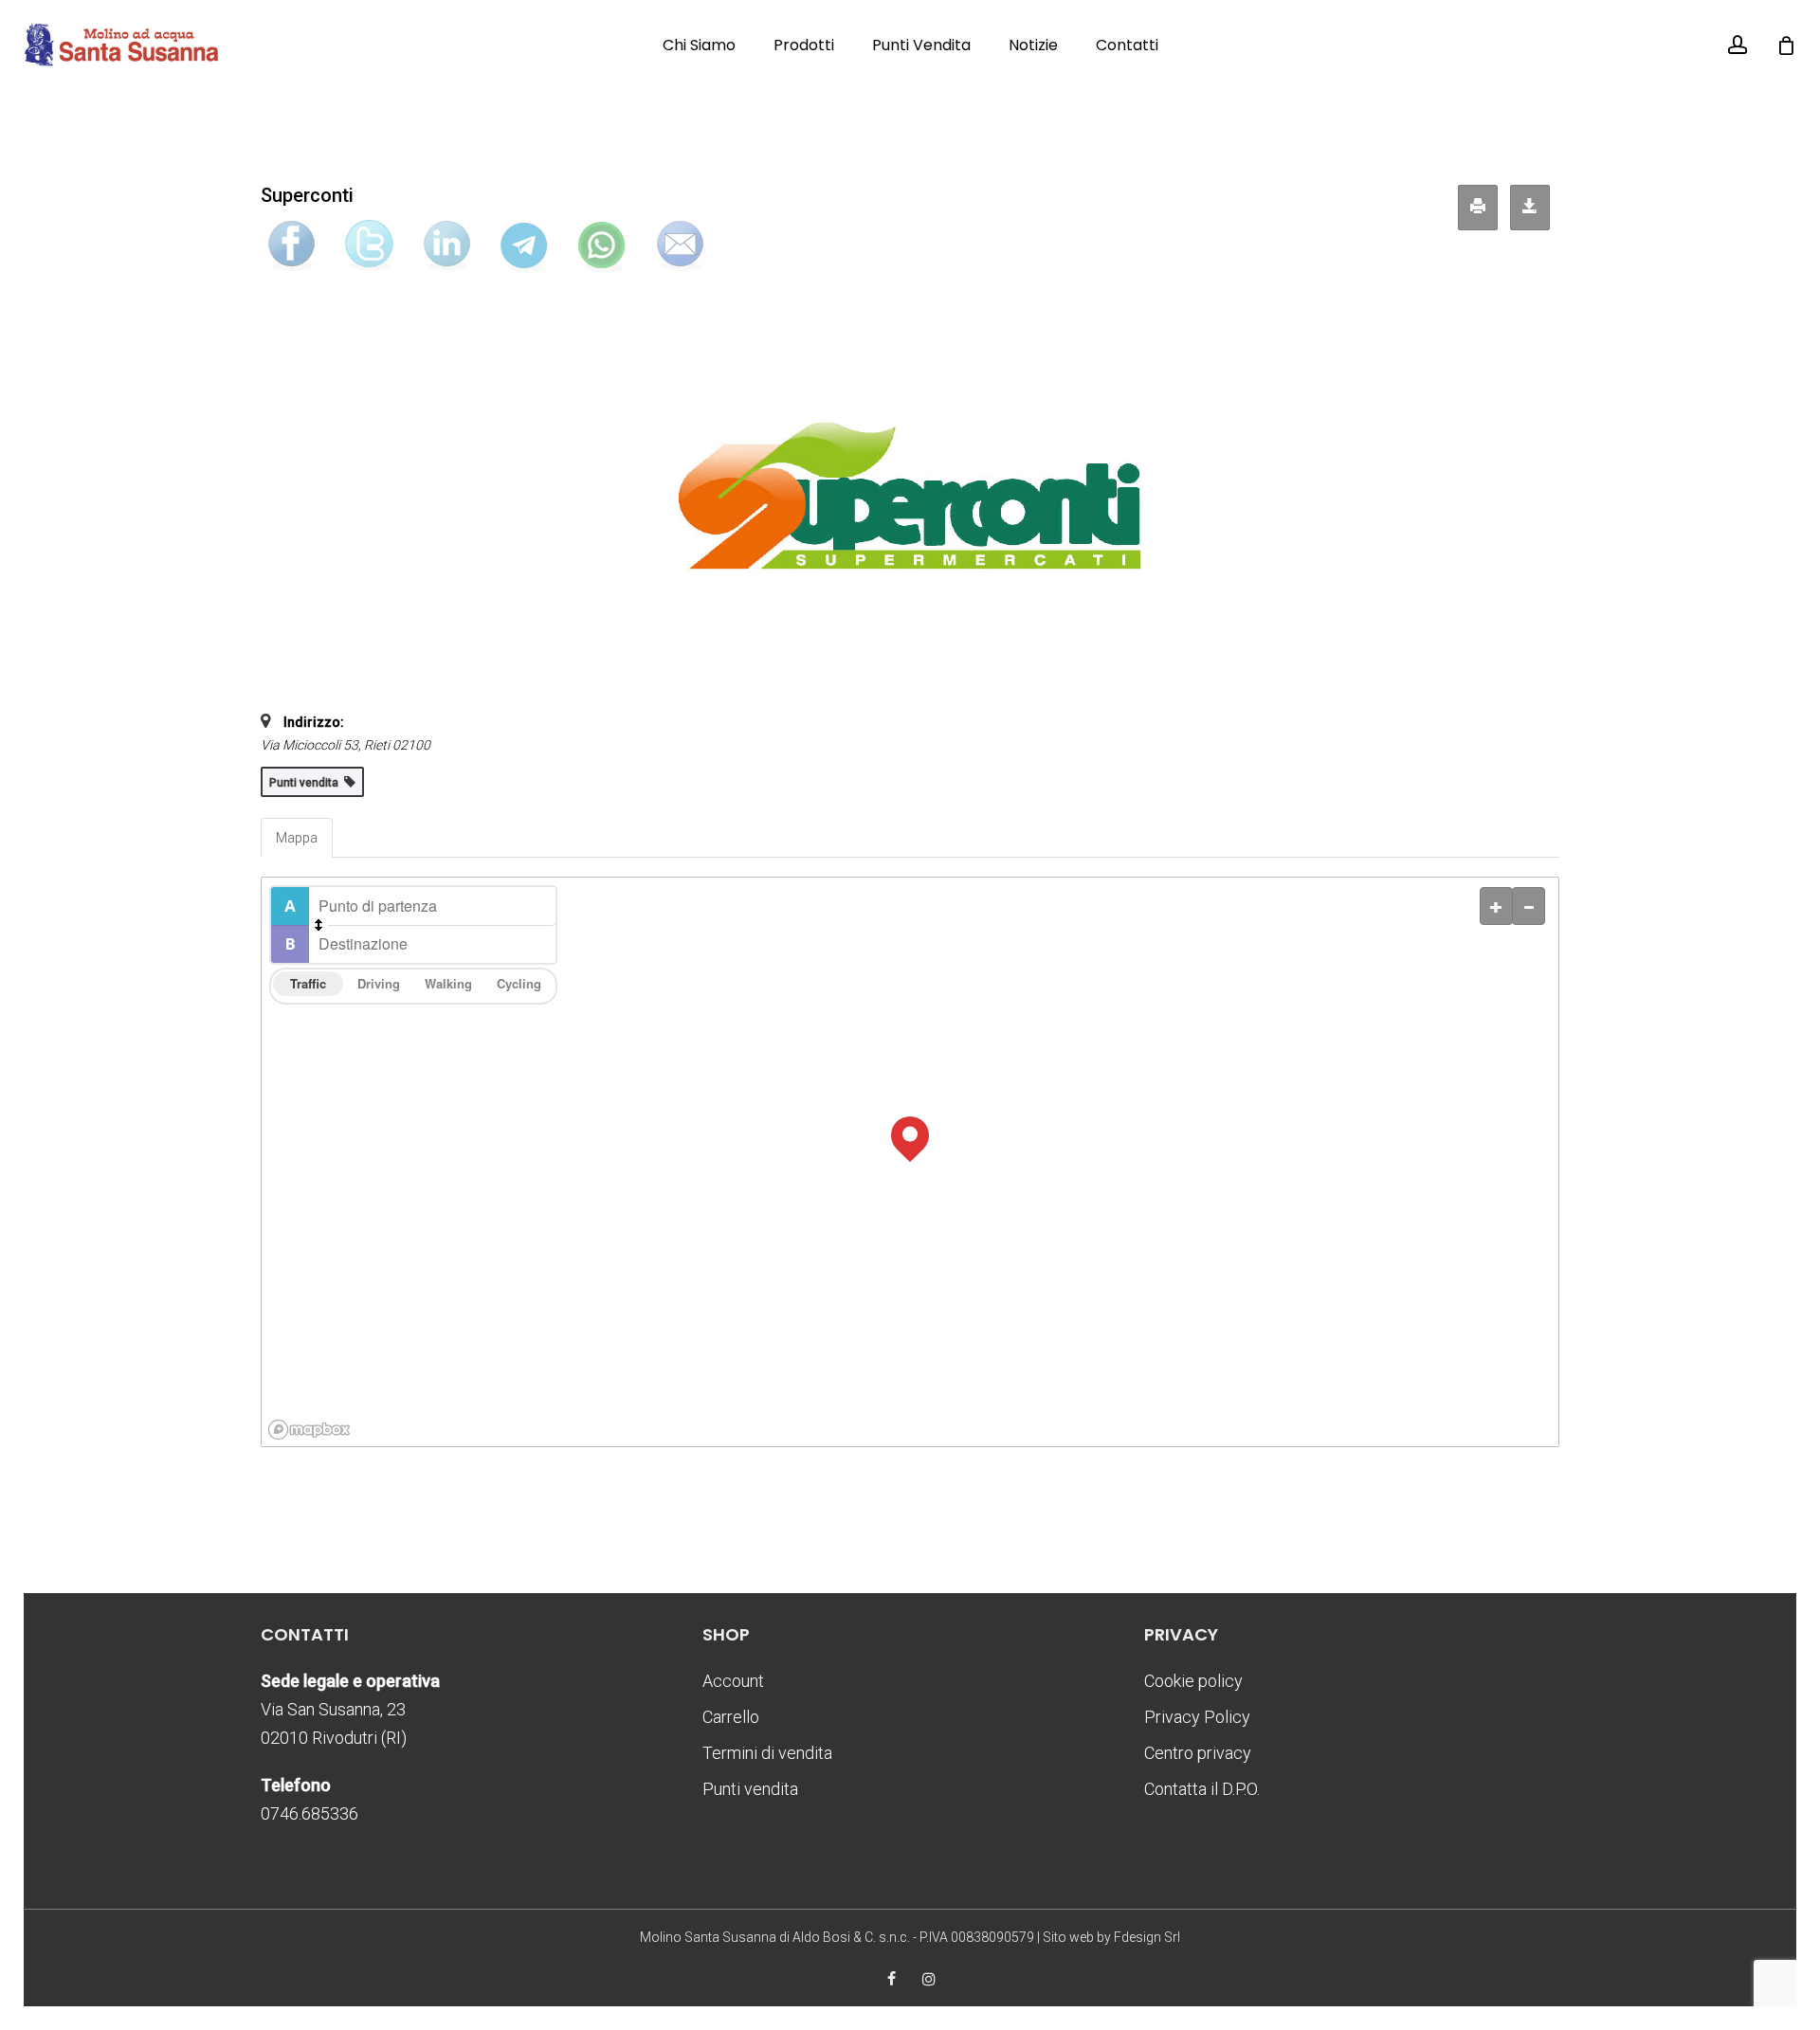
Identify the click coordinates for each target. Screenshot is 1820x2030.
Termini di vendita (767, 1753)
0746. (309, 1813)
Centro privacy (1198, 1753)
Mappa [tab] (297, 838)
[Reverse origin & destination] (318, 925)
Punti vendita (750, 1789)
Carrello (731, 1717)
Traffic (308, 983)
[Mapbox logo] (309, 1430)
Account (733, 1681)
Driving (379, 983)
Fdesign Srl (1147, 1937)
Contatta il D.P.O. (1202, 1789)
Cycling (519, 983)
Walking (448, 983)
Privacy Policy (1197, 1717)
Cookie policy (1193, 1681)
